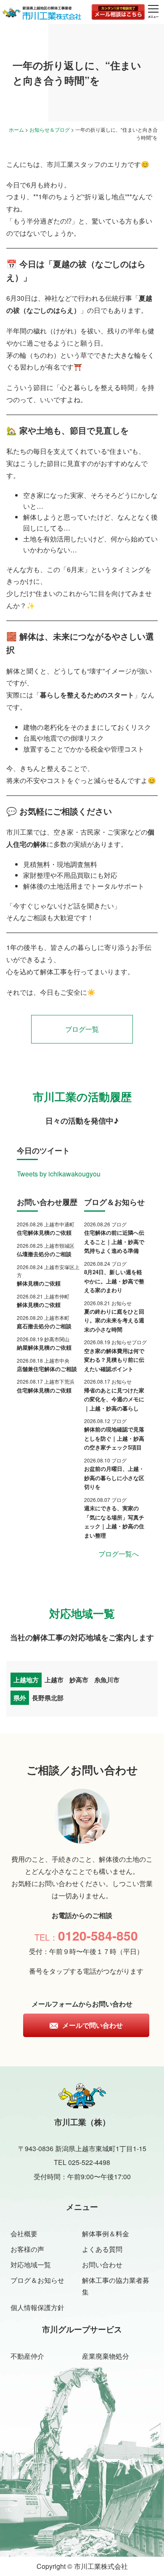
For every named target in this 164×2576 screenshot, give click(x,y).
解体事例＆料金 (106, 2234)
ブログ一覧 (82, 1029)
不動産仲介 (27, 2356)
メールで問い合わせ (93, 2025)
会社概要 (24, 2234)
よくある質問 (102, 2249)
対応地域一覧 (31, 2265)
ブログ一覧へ (119, 1554)
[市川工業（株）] (42, 13)
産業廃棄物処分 (106, 2356)
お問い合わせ (102, 2265)
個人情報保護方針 (37, 2307)
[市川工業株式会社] (82, 2103)
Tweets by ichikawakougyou (59, 1174)
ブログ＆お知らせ (37, 2280)
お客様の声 (27, 2249)
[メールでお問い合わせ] (118, 12)
